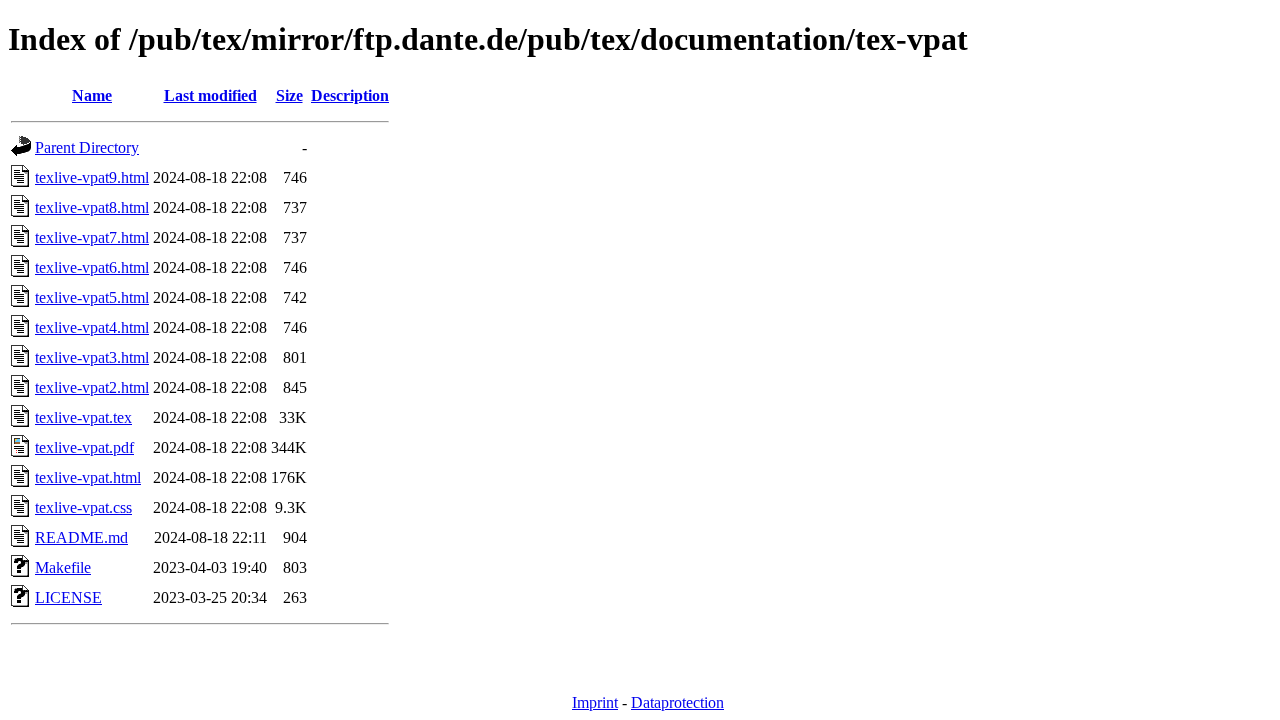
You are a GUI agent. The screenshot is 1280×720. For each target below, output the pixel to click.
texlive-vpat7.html (92, 237)
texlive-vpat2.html (92, 387)
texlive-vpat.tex (83, 417)
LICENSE (68, 597)
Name (92, 95)
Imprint (595, 702)
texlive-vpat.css (83, 507)
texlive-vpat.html (88, 477)
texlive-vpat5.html (92, 297)
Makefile (63, 567)
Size (289, 95)
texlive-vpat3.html (92, 357)
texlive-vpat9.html (92, 177)
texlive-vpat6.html (92, 267)
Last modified (210, 95)
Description (350, 95)
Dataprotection (677, 702)
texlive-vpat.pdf (84, 447)
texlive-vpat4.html (92, 327)
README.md (81, 537)
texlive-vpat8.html (92, 207)
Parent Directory (87, 147)
